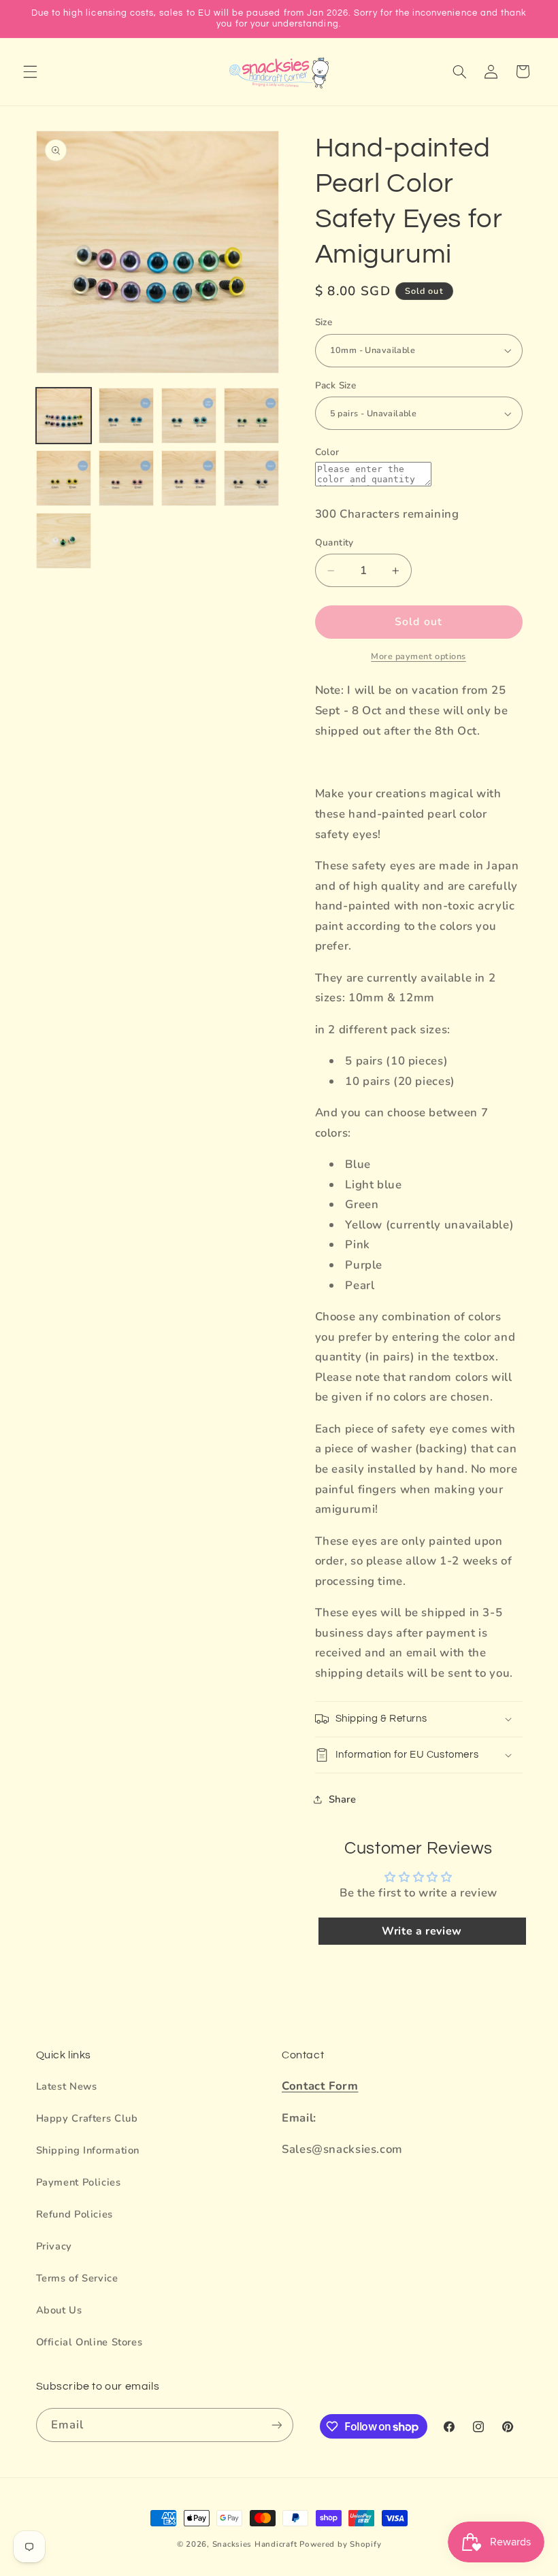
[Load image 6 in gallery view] (127, 478)
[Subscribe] (276, 2425)
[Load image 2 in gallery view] (127, 416)
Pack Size (336, 385)
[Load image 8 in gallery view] (252, 478)
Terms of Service (77, 2278)
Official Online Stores (89, 2342)
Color (327, 452)
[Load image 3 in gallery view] (189, 416)
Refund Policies (75, 2214)
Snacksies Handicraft (255, 2544)
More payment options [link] (419, 656)
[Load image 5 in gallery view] (64, 478)
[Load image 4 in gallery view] (252, 416)
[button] (30, 71)
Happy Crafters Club (87, 2118)
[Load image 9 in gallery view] (64, 541)
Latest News (67, 2086)
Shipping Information (88, 2150)
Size (324, 322)
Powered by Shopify (340, 2544)
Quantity (334, 542)
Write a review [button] (422, 1931)
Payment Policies (79, 2182)
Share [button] (343, 1799)
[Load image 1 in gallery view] (64, 416)
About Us (59, 2310)
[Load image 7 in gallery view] (189, 478)
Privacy (54, 2246)
